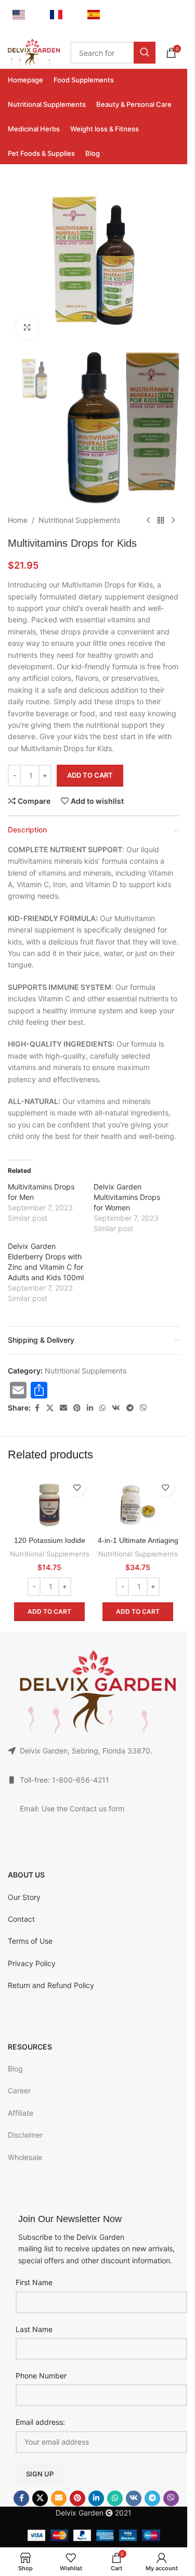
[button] (49, 1612)
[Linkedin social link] (90, 1408)
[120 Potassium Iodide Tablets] (49, 1505)
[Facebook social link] (37, 1408)
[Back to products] (161, 520)
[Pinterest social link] (77, 1408)
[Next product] (173, 520)
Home (18, 520)
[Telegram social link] (130, 1408)
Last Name (34, 2329)
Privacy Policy (32, 1963)
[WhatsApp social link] (102, 1408)
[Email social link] (63, 1408)
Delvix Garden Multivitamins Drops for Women (127, 1197)
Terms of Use (30, 1941)
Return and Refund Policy (51, 1985)
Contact (21, 1919)
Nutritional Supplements (79, 520)
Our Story (24, 1897)
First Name (34, 2282)
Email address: (40, 2422)
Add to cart (90, 775)
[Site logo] (34, 52)
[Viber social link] (144, 1408)
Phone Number (41, 2376)
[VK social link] (116, 1408)
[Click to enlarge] (27, 327)
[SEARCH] (145, 53)
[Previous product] (148, 520)
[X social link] (50, 1408)
